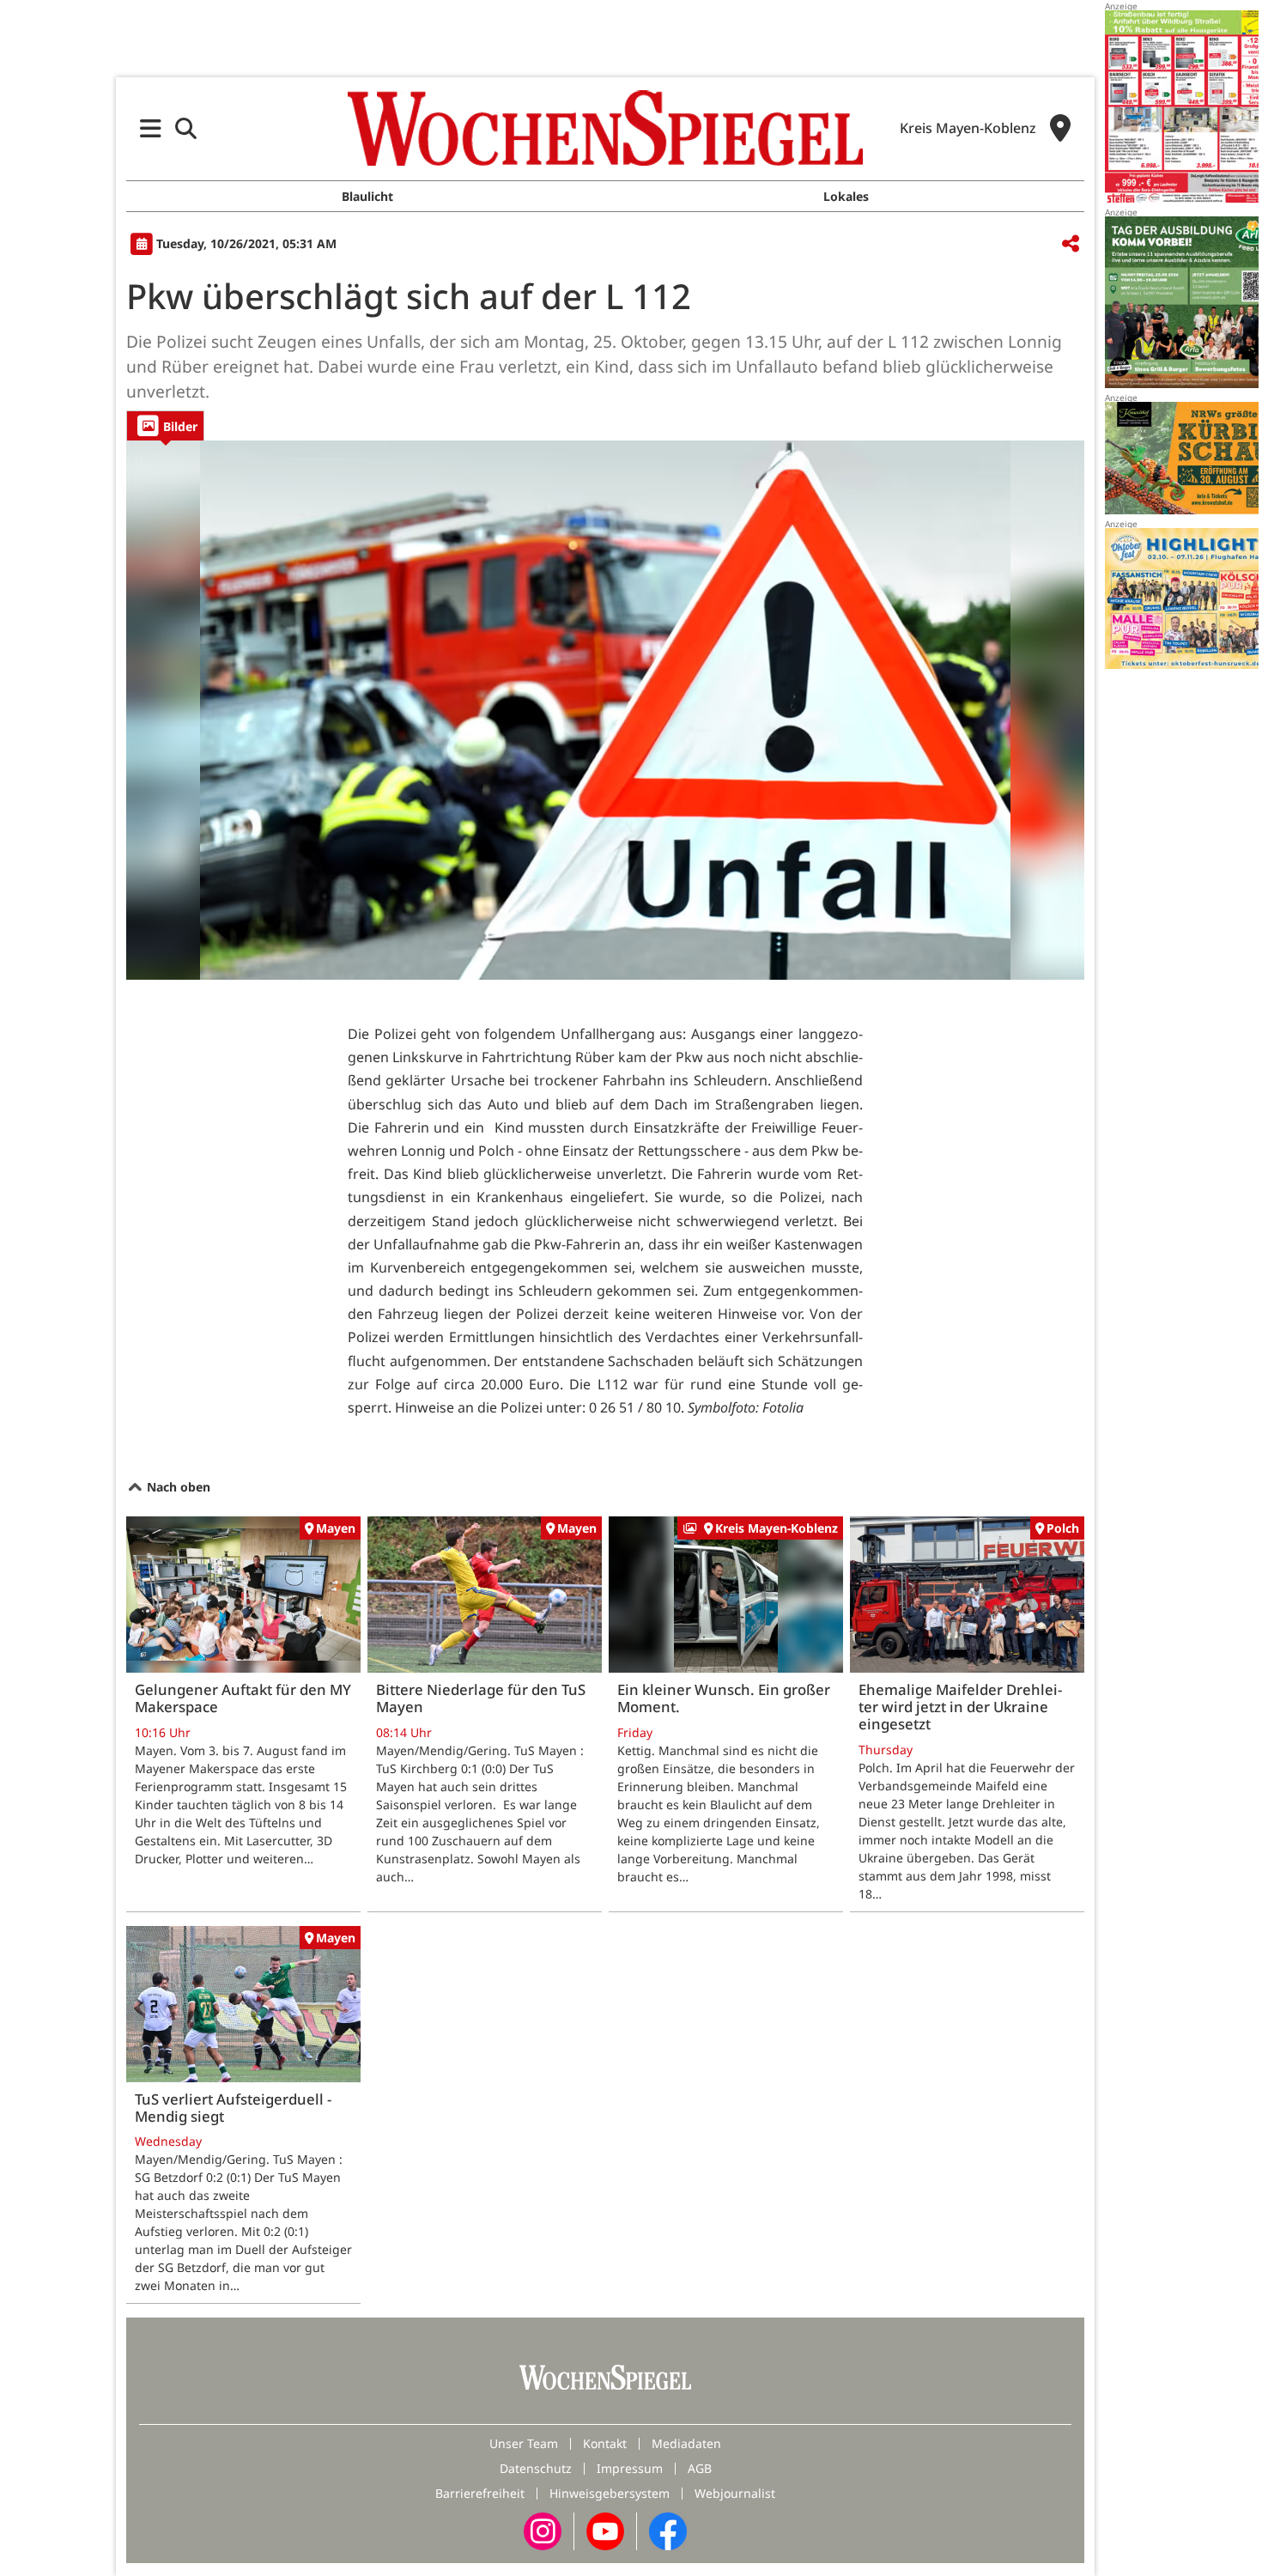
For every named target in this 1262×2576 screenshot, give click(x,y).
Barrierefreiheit (480, 2493)
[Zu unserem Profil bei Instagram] (543, 2530)
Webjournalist (735, 2493)
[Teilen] (1071, 244)
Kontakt (605, 2443)
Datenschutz (536, 2468)
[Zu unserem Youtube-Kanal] (605, 2530)
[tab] (165, 425)
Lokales (846, 196)
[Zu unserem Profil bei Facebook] (668, 2530)
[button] (151, 128)
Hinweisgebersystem (610, 2493)
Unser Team (524, 2443)
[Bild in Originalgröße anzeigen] (605, 710)
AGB (700, 2468)
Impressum (630, 2468)
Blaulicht (367, 196)
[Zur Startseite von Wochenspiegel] (605, 128)
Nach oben (177, 1487)
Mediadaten (686, 2443)
